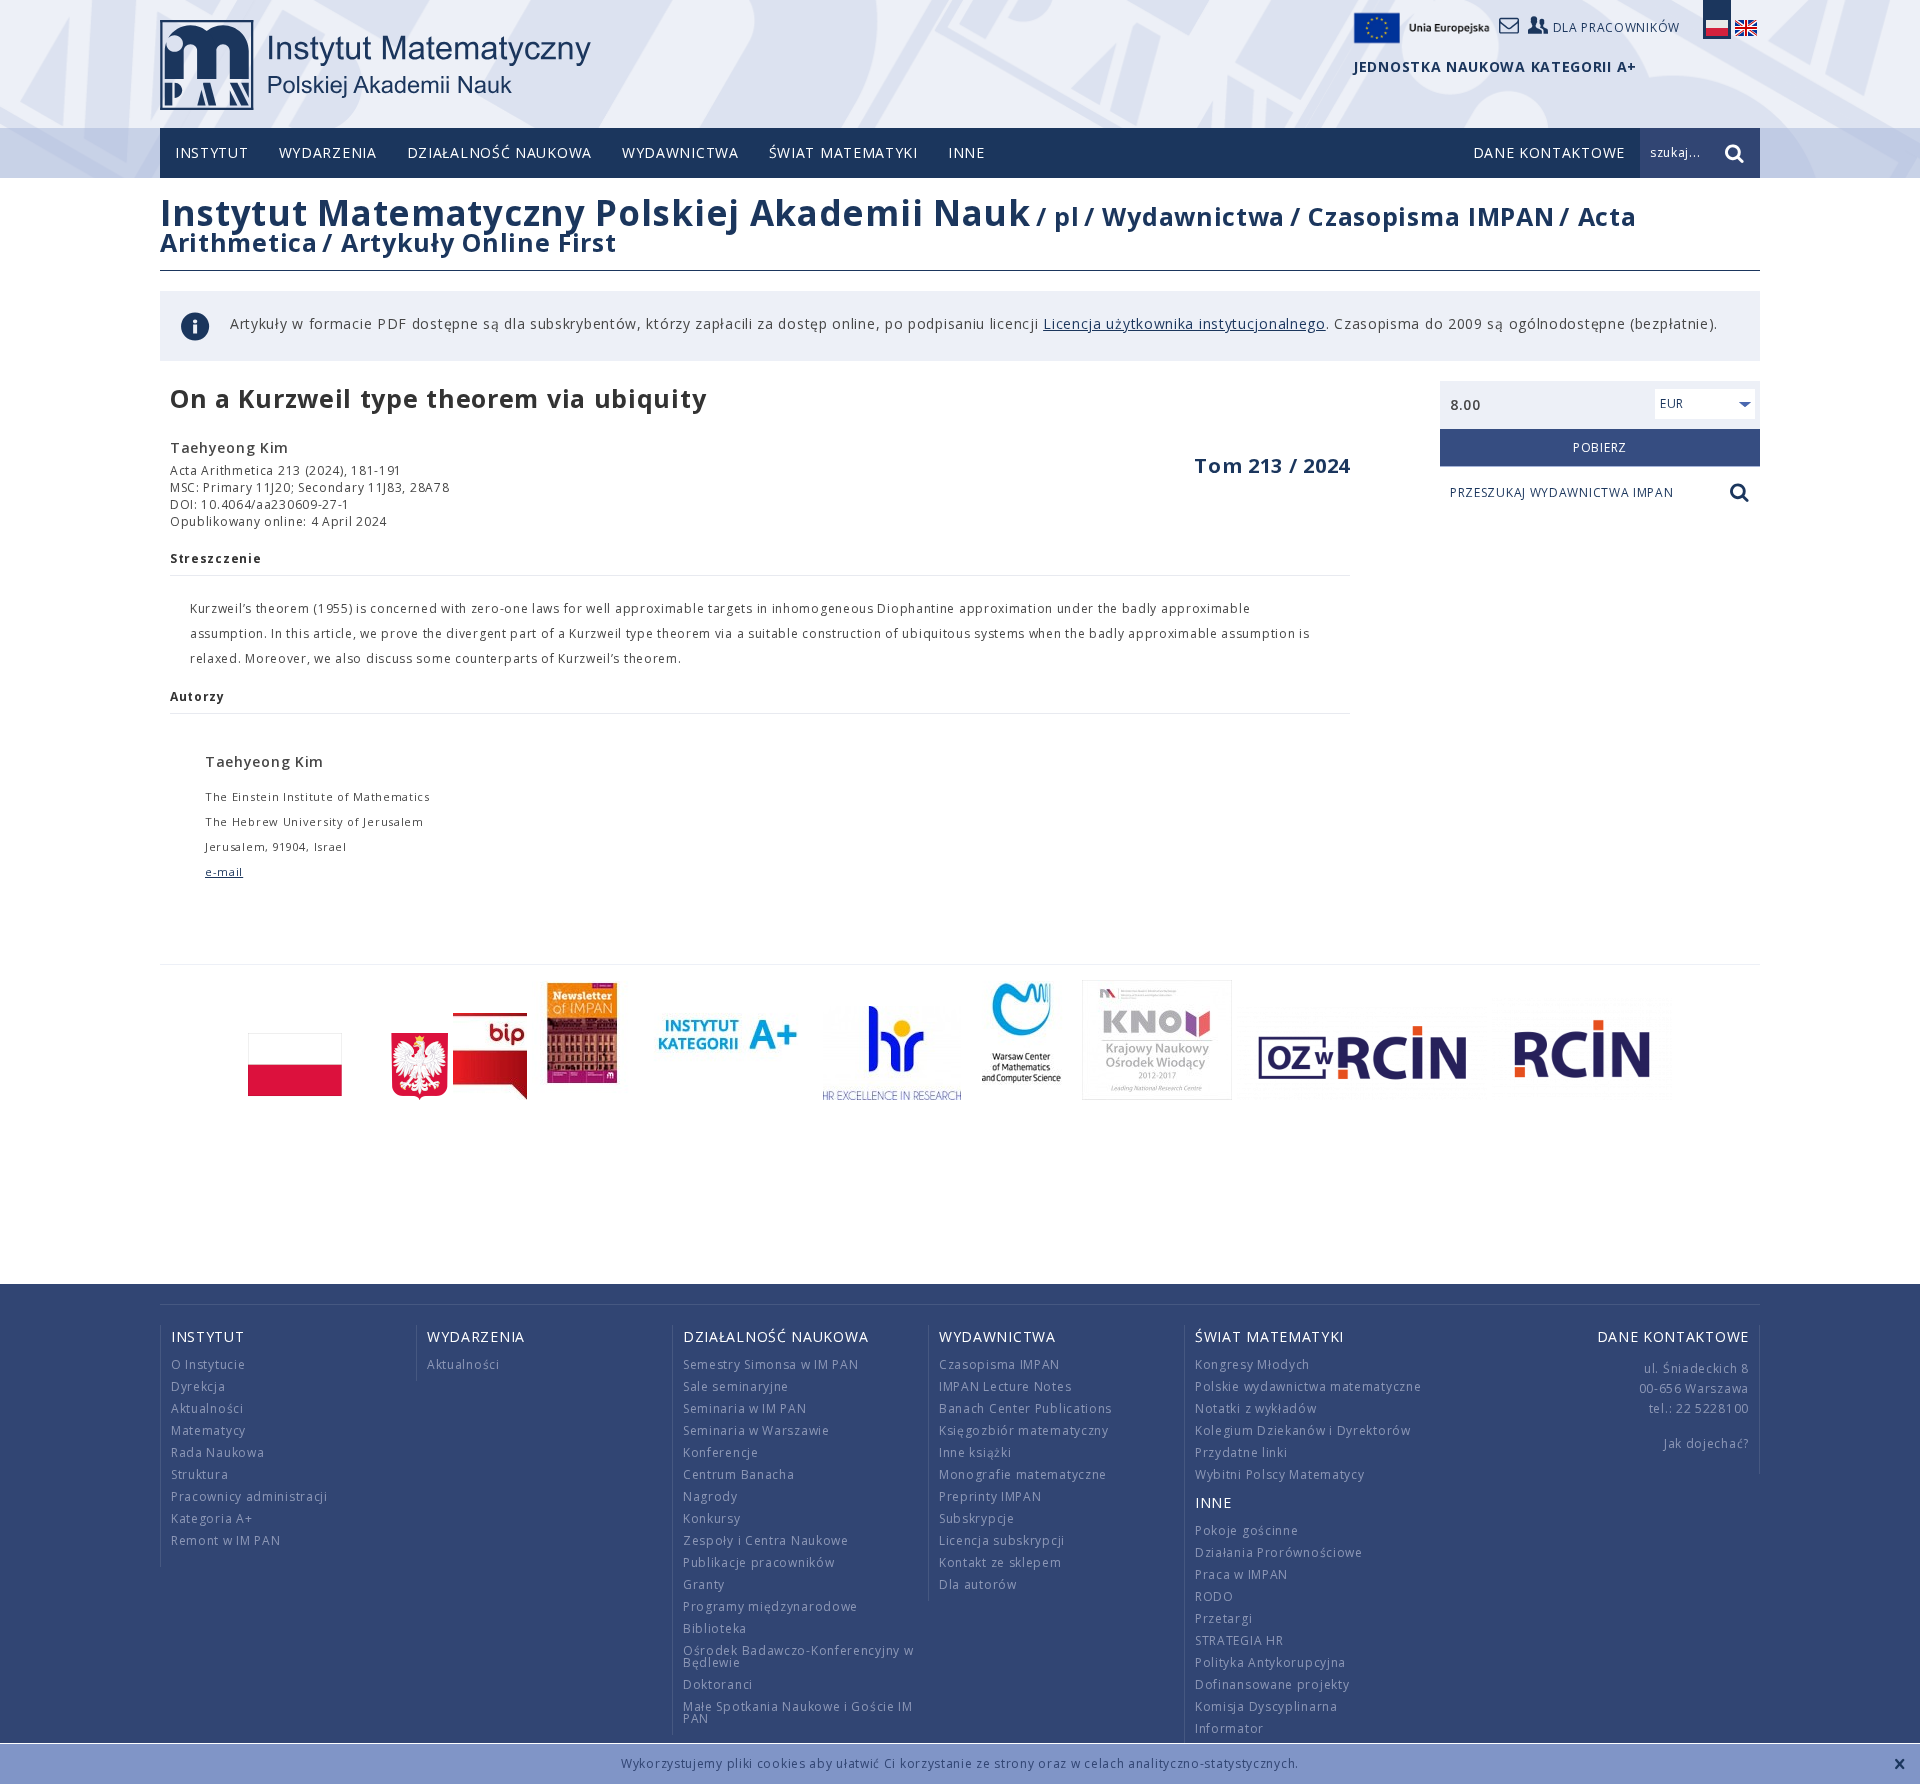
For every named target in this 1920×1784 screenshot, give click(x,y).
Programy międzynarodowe (770, 1606)
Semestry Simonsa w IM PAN (771, 1364)
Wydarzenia (328, 152)
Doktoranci (718, 1684)
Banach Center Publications (1025, 1408)
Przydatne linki (1241, 1452)
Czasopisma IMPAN (1431, 216)
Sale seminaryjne (736, 1386)
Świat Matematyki (843, 152)
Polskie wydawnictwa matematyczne (1308, 1386)
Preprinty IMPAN (990, 1496)
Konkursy (712, 1518)
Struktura (199, 1474)
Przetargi (1223, 1618)
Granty (704, 1584)
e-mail (224, 871)
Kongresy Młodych (1252, 1364)
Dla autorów (978, 1584)
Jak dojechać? (1706, 1443)
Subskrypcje (977, 1518)
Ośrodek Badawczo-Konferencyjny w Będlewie (798, 1656)
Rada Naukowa (217, 1452)
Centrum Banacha (739, 1474)
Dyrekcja (198, 1386)
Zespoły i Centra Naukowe (766, 1540)
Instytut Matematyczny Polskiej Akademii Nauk (595, 212)
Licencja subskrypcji (1002, 1540)
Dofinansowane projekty (1272, 1684)
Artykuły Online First (479, 242)
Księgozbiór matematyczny (1024, 1430)
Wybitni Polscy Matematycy (1280, 1474)
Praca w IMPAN (1241, 1574)
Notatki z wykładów (1256, 1408)
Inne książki (975, 1452)
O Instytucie (208, 1364)
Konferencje (721, 1452)
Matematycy (208, 1430)
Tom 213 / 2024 (1272, 465)
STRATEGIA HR (1239, 1640)
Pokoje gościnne (1247, 1530)
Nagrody (710, 1496)
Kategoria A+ (211, 1518)
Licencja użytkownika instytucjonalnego (1184, 323)
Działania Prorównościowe (1279, 1552)
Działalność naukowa (499, 152)
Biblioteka (715, 1628)
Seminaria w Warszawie (756, 1430)
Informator (1229, 1728)
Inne (966, 152)
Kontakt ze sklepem (1000, 1562)
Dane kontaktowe (1673, 1336)
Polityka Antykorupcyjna (1270, 1662)
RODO (1214, 1596)
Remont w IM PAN (226, 1540)
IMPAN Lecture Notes (1005, 1386)
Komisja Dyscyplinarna (1266, 1706)
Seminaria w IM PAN (745, 1408)
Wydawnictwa (680, 152)
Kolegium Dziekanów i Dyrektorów (1303, 1430)
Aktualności (207, 1408)
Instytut (212, 152)
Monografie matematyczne (1023, 1474)
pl (1066, 216)
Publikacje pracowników (758, 1562)
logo (375, 65)
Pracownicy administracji (249, 1496)
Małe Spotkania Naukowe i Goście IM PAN (798, 1712)
